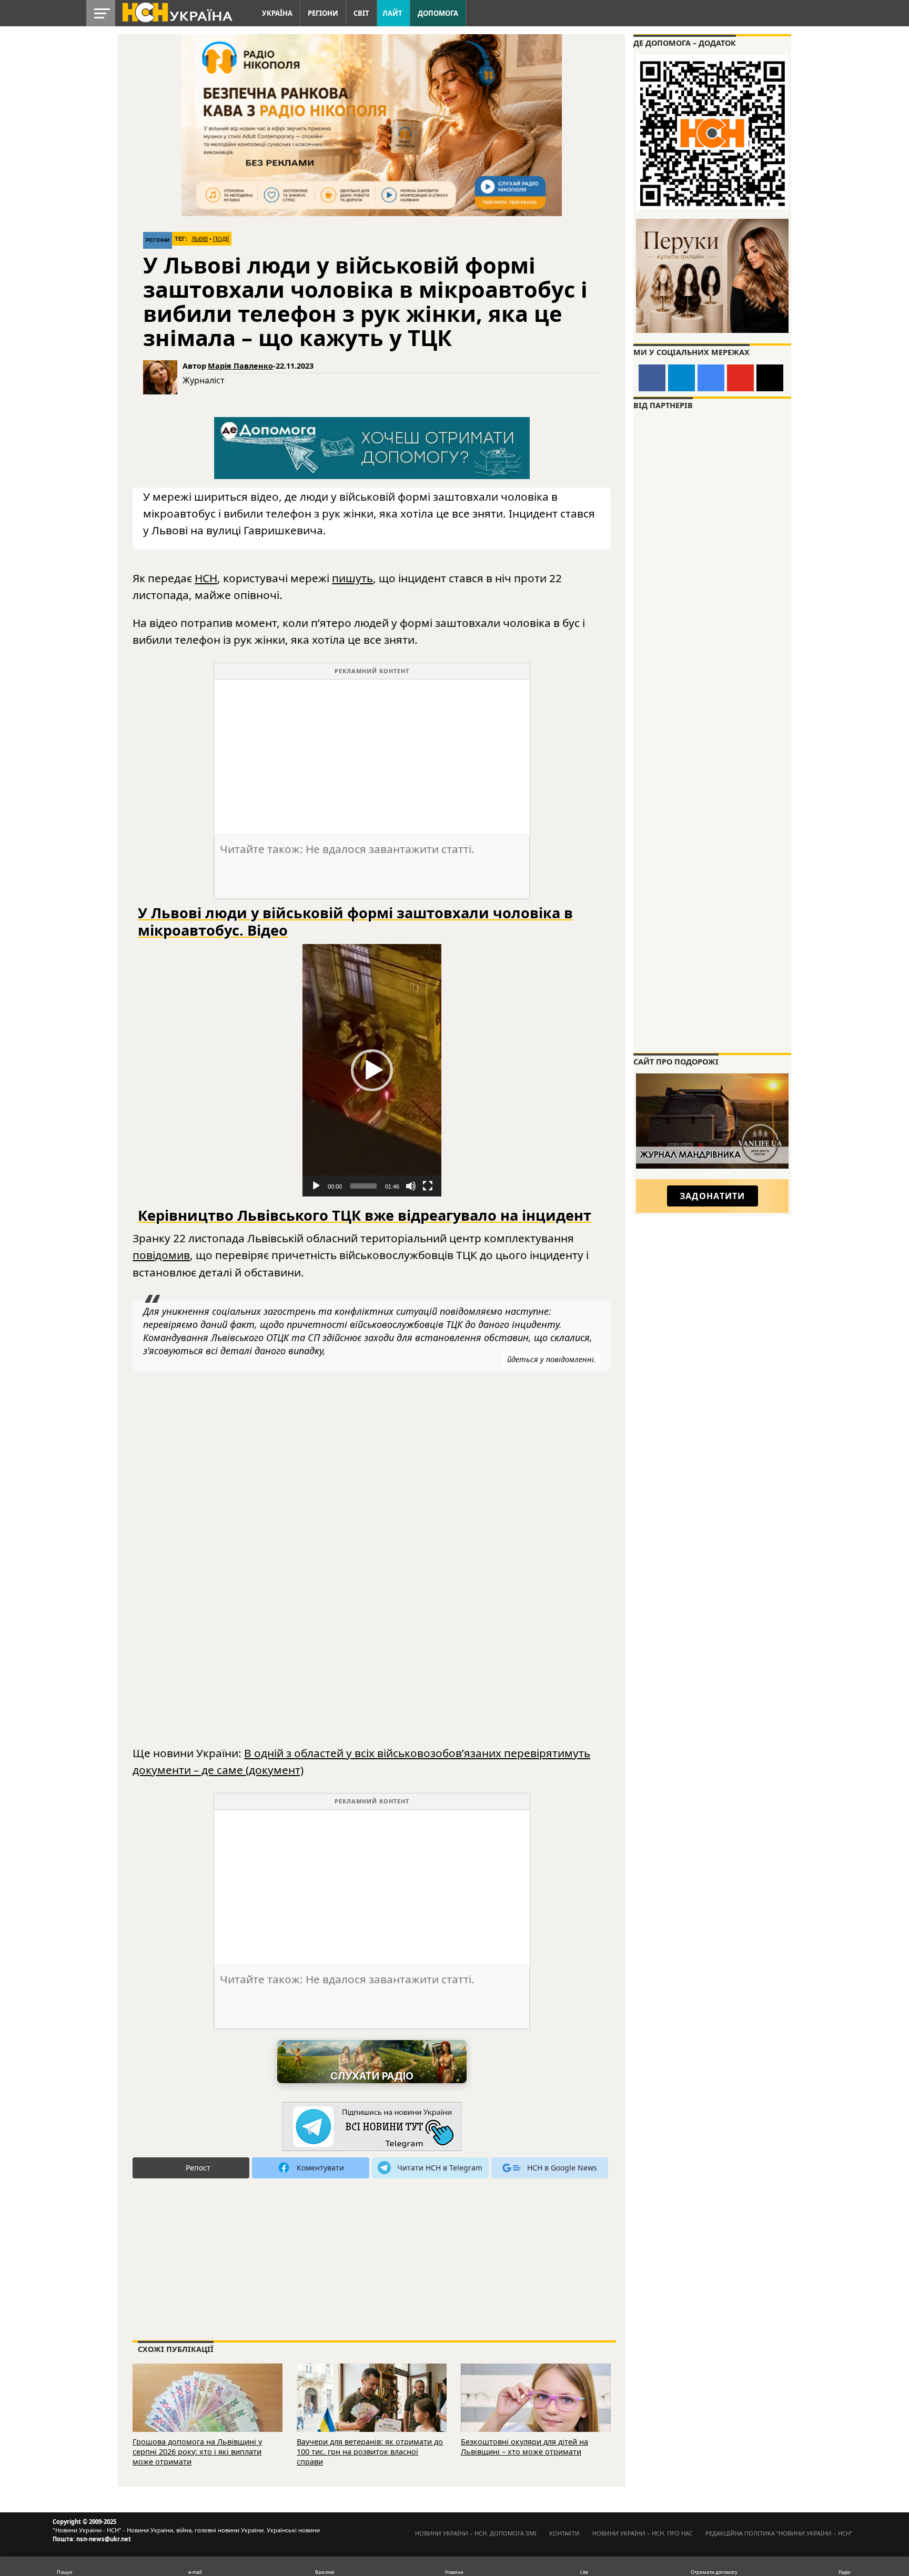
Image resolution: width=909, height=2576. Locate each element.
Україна (277, 13)
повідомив (161, 1255)
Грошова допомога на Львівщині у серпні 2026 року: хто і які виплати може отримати (197, 2451)
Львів (200, 239)
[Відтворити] (316, 1186)
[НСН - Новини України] (372, 2127)
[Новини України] (177, 12)
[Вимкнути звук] (411, 1186)
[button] (372, 1070)
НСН (206, 578)
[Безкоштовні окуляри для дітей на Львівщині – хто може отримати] (536, 2412)
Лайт (392, 13)
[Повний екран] (428, 1186)
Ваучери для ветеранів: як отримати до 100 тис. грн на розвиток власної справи (370, 2451)
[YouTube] (740, 378)
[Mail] (770, 378)
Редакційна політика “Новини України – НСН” (779, 2533)
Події (221, 239)
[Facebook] (652, 378)
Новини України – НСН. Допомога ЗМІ (476, 2533)
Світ (361, 13)
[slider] (363, 1186)
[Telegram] (681, 378)
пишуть (352, 578)
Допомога (438, 13)
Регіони (323, 13)
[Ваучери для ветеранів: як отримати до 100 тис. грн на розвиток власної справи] (372, 2412)
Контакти (564, 2533)
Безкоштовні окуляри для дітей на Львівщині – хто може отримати (524, 2447)
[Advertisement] (372, 753)
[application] (372, 1070)
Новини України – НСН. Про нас (643, 2533)
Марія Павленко (240, 366)
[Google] (711, 378)
